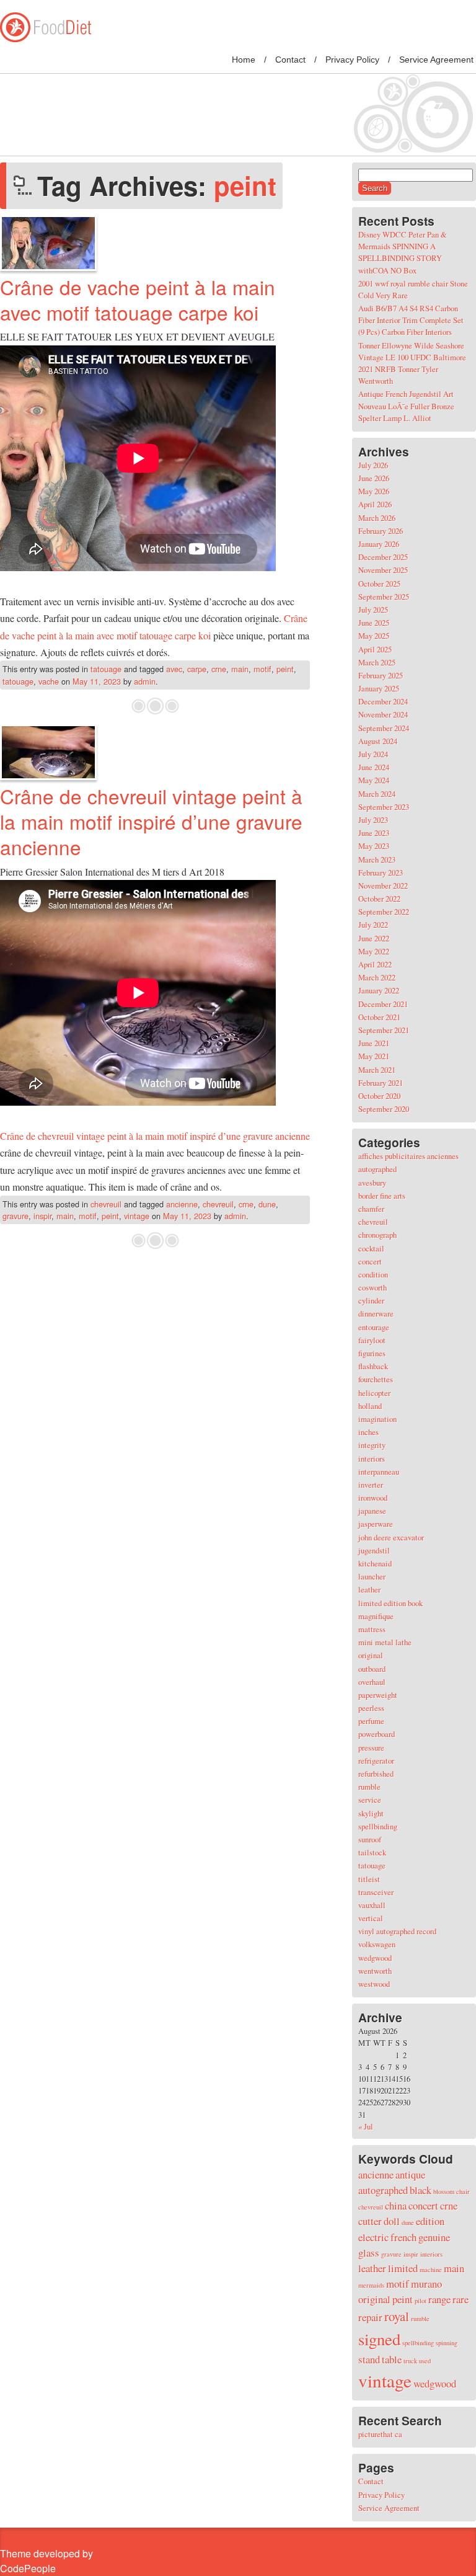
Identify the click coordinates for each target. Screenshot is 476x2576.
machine (431, 2270)
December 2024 (383, 701)
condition (373, 1274)
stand (369, 2359)
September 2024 (384, 728)
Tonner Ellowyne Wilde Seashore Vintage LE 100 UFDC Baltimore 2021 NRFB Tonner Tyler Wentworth (412, 363)
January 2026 (379, 544)
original (371, 1655)
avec (174, 669)
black (421, 2190)
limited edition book (390, 1603)
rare (461, 2299)
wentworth (375, 1971)
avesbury (372, 1183)
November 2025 (383, 570)
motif (262, 669)
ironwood (373, 1498)
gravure (15, 1216)
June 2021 (374, 1043)
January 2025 (379, 688)
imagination (377, 1419)
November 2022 (383, 886)
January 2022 (379, 990)
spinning (447, 2343)
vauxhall (372, 1905)
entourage (374, 1327)
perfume (371, 1721)
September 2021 (384, 1030)
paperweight (378, 1695)
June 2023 (374, 833)
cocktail (371, 1248)
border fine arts (382, 1196)
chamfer (371, 1209)
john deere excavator (391, 1537)
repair (370, 2317)
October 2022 (379, 899)
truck (410, 2361)
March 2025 (377, 662)
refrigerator (376, 1761)
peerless (371, 1708)
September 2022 (384, 912)
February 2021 (381, 1083)
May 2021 (374, 1056)
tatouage (106, 669)
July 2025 (373, 610)
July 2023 (373, 820)
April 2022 (375, 964)
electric (373, 2237)
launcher (372, 1576)
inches (368, 1432)
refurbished (376, 1774)
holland (370, 1406)
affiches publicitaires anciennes (408, 1156)
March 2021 (377, 1070)
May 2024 (374, 780)
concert (370, 1261)
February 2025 (381, 675)
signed (379, 2339)
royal (397, 2316)
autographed (377, 1169)
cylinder (371, 1300)
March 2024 (377, 794)
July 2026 (373, 465)
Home (244, 60)
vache (49, 681)
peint (285, 669)
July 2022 (373, 925)
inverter (371, 1485)
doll (392, 2221)
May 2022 (374, 951)
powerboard (377, 1734)
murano (426, 2284)
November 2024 (383, 714)
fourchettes (376, 1379)
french (403, 2237)
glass (369, 2253)
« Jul (366, 2126)
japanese (372, 1511)
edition (430, 2221)
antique (410, 2174)
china (396, 2205)
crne (219, 669)
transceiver (376, 1892)
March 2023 (377, 859)
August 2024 (378, 741)
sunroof (370, 1839)
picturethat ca (380, 2434)
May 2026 (374, 491)
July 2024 (373, 754)
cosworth (372, 1287)
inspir (42, 1216)
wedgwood (375, 1958)
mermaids (371, 2285)
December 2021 (383, 1004)
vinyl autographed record (397, 1931)
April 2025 (375, 649)
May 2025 (374, 636)
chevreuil (106, 1204)
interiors (372, 1459)
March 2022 (377, 977)
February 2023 (381, 873)
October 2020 (379, 1096)
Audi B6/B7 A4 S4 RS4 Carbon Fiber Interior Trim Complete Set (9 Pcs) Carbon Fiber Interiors (411, 320)
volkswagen (377, 1944)
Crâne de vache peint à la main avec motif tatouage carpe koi (138, 300)
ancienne (182, 1204)
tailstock (372, 1852)
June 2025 (374, 623)
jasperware (376, 1524)
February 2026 (381, 531)
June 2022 (374, 938)
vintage (137, 1216)
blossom (444, 2192)
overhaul (372, 1682)
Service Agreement (436, 60)
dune (267, 1204)
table (392, 2359)
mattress (372, 1629)
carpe (197, 669)
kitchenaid (375, 1563)
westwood (374, 1984)
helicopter (374, 1393)
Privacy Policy (352, 60)
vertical (371, 1918)
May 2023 (374, 846)
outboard (372, 1669)
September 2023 (384, 807)
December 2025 (383, 557)
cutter (370, 2221)
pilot (421, 2301)
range (439, 2299)
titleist (369, 1879)
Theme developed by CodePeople (46, 2561)
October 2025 (379, 584)
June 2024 (374, 767)
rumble (369, 1787)
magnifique (376, 1616)
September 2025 (384, 597)
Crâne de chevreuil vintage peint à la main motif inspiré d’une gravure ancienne (151, 821)
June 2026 (374, 478)
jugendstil (374, 1550)
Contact (290, 60)
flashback (373, 1366)
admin (145, 681)
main (240, 669)
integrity (372, 1445)
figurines (372, 1353)
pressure (371, 1748)
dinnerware (376, 1313)
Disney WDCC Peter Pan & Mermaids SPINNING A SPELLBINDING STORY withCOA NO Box (403, 252)
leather (369, 1589)
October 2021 (379, 1017)
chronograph (377, 1235)
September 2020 (384, 1109)
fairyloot (372, 1340)
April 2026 (375, 504)
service (370, 1800)
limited (403, 2268)
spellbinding (378, 1826)
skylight (371, 1813)
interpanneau (379, 1472)
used (425, 2361)
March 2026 (377, 518)
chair (463, 2192)
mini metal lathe (385, 1642)
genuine (434, 2237)
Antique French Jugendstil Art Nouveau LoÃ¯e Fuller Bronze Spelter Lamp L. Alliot (406, 406)
